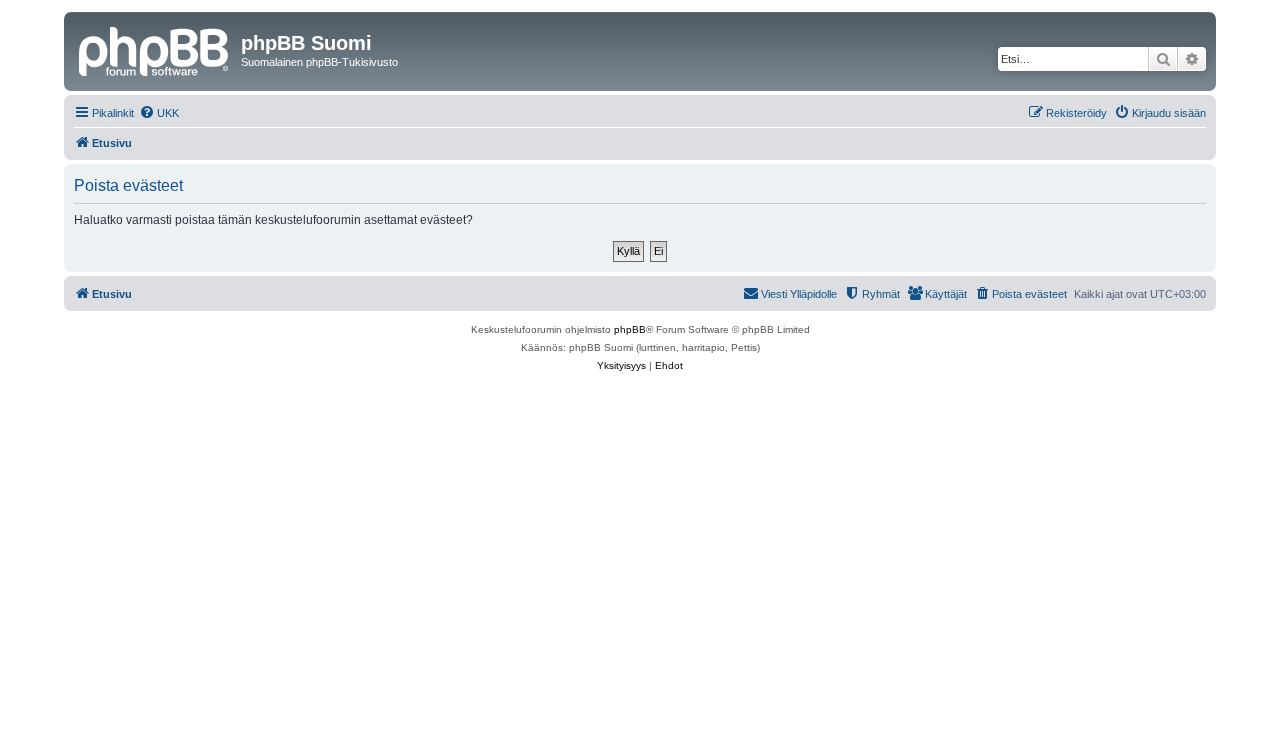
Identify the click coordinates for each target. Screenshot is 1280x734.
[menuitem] (159, 113)
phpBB (630, 329)
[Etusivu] (155, 49)
